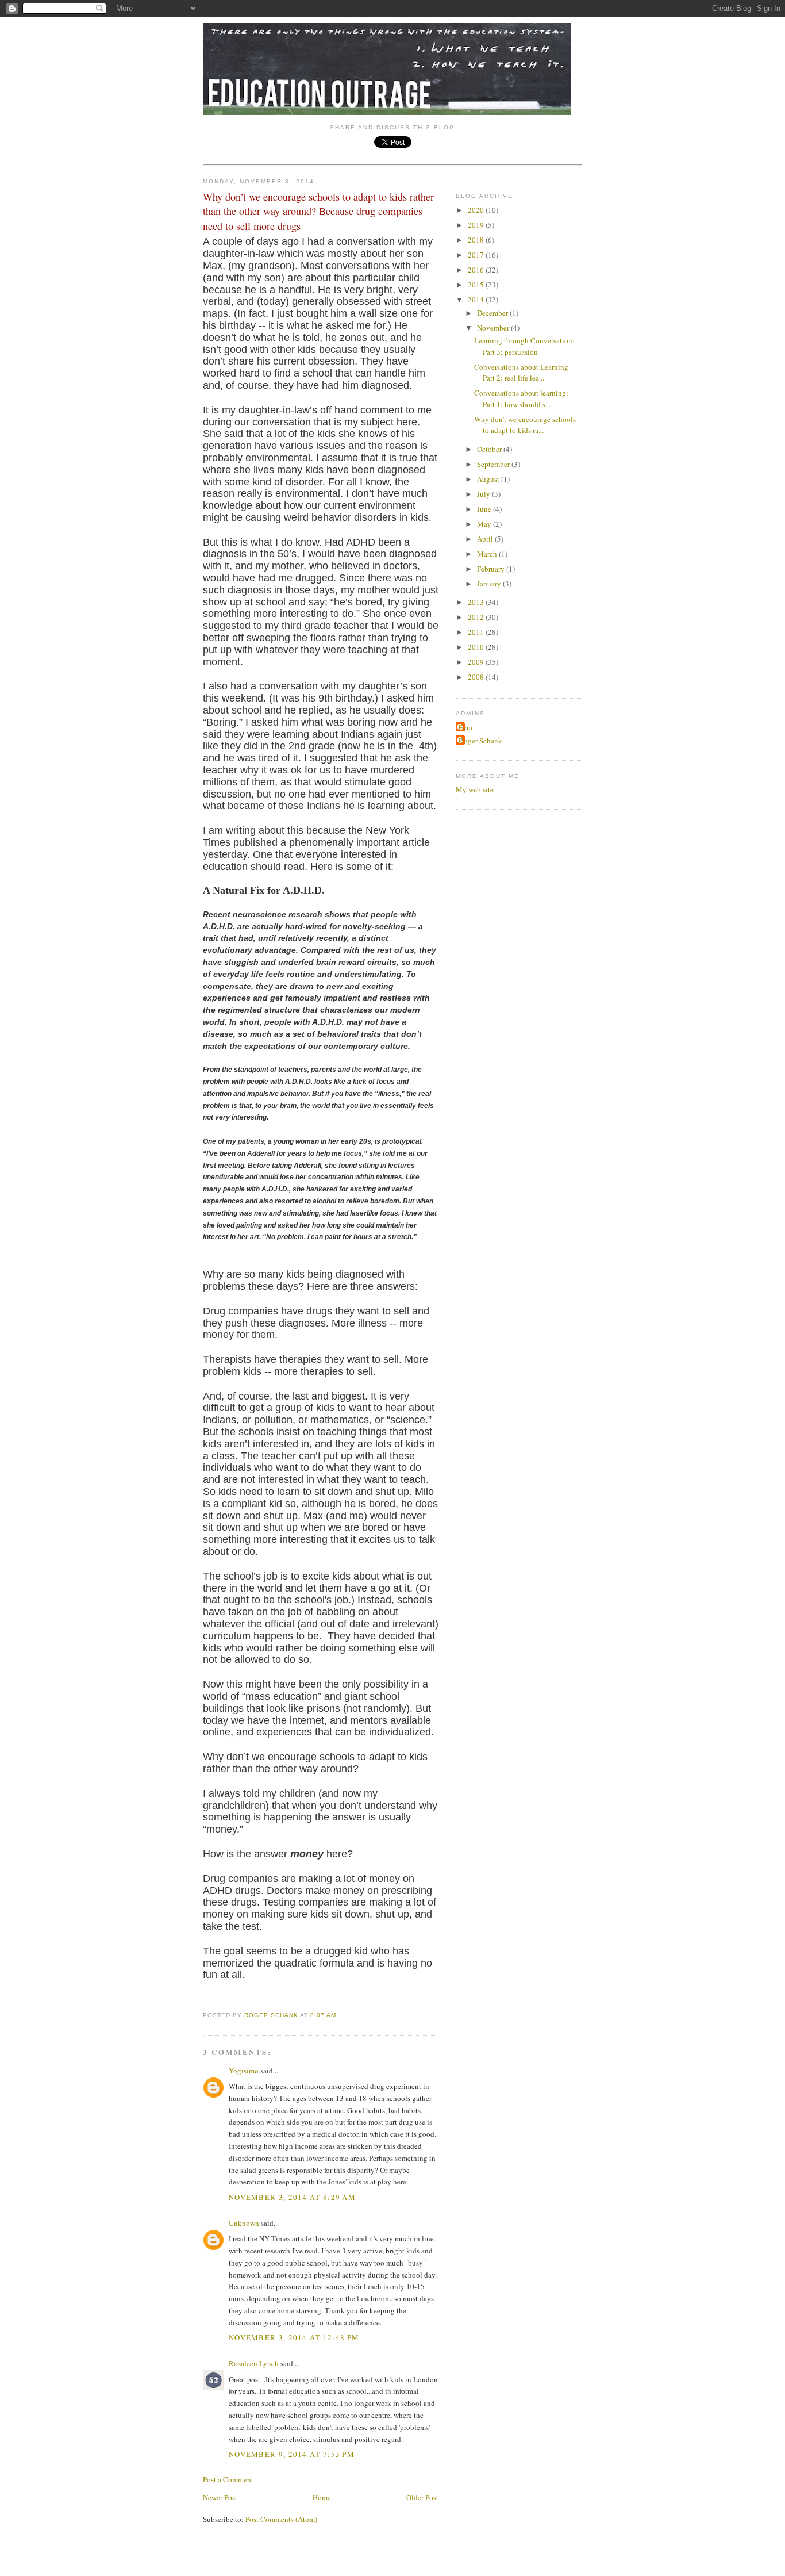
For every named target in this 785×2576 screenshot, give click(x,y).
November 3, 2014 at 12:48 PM (294, 2337)
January (490, 584)
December (493, 313)
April (486, 539)
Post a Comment (228, 2479)
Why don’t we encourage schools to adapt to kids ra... (525, 425)
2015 (477, 285)
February (492, 569)
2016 (477, 270)
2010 (477, 647)
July (484, 494)
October (490, 449)
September (494, 464)
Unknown (244, 2223)
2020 (477, 210)
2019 (477, 225)
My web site (475, 789)
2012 (477, 617)
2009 (477, 662)
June (485, 509)
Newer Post (220, 2497)
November (494, 328)
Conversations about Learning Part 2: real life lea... (521, 373)
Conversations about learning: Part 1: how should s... (521, 398)
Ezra (465, 727)
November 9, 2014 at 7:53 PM (292, 2454)
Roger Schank (480, 741)
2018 (477, 240)
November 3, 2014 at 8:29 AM (292, 2197)
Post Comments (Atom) (281, 2519)
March (488, 554)
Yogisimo (244, 2071)
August (489, 479)
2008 (477, 677)
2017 (477, 255)
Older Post (422, 2497)
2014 (477, 300)
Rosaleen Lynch (254, 2363)
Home (322, 2497)
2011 (477, 632)
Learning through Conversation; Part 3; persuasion (524, 346)
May (485, 524)
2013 (477, 602)
